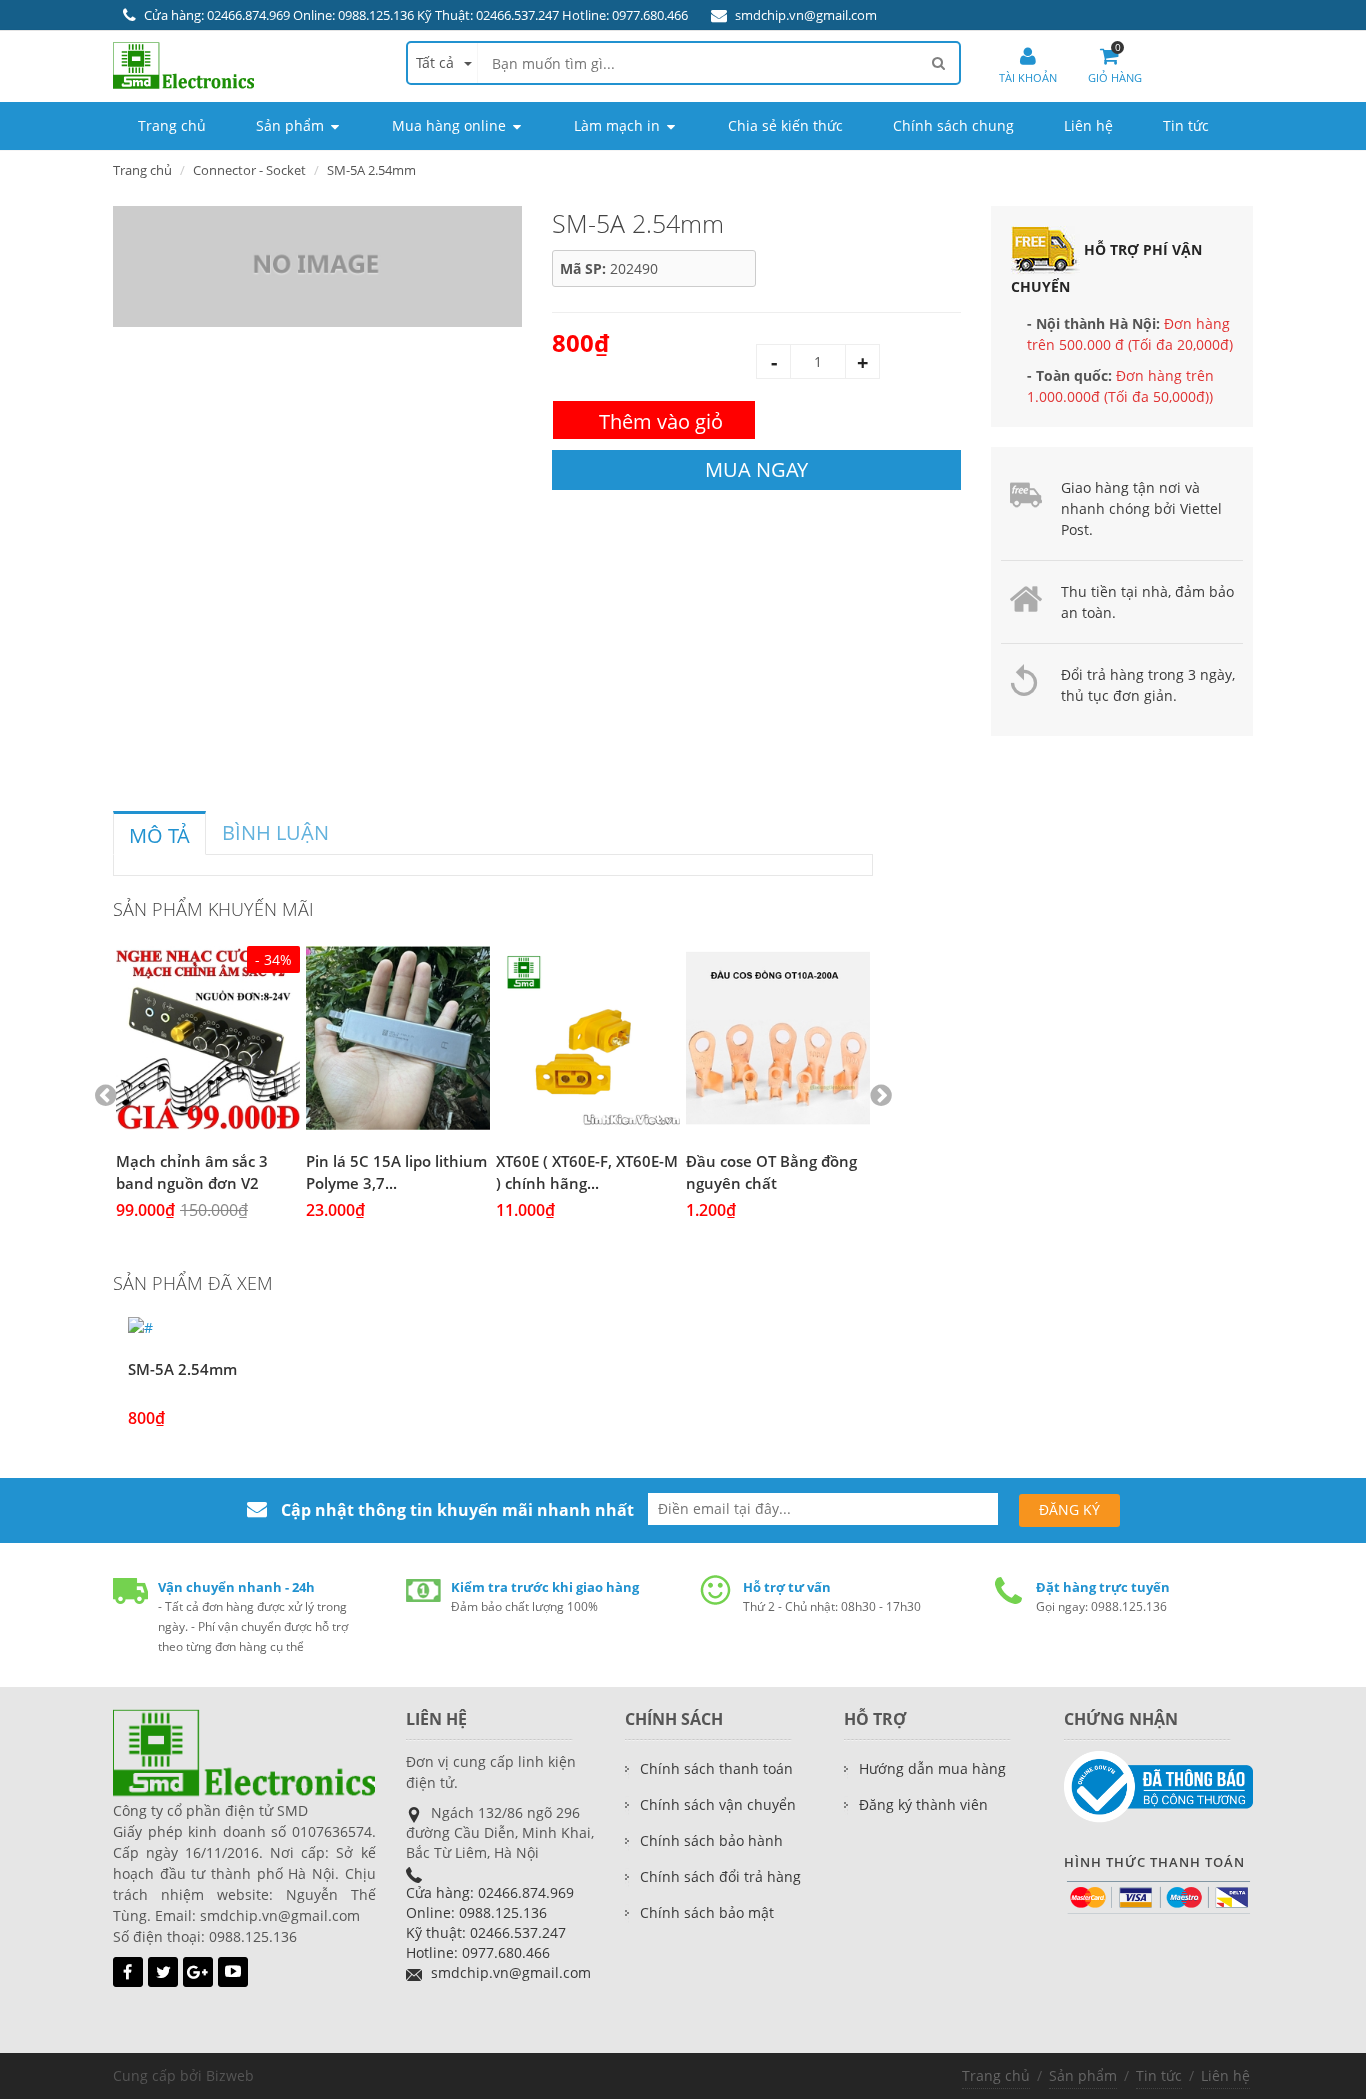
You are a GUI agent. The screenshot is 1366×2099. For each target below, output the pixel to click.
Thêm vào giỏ (661, 421)
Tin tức (1159, 2075)
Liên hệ (1225, 2075)
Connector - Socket (249, 170)
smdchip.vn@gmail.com (806, 15)
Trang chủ (142, 170)
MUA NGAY (756, 469)
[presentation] (159, 836)
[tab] (159, 833)
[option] (208, 1096)
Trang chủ (996, 2075)
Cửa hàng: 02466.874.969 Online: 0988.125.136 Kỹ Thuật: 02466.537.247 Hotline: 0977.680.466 (416, 15)
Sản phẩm (1083, 2075)
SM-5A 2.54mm (182, 1369)
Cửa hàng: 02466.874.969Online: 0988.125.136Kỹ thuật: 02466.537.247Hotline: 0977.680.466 (490, 1922)
